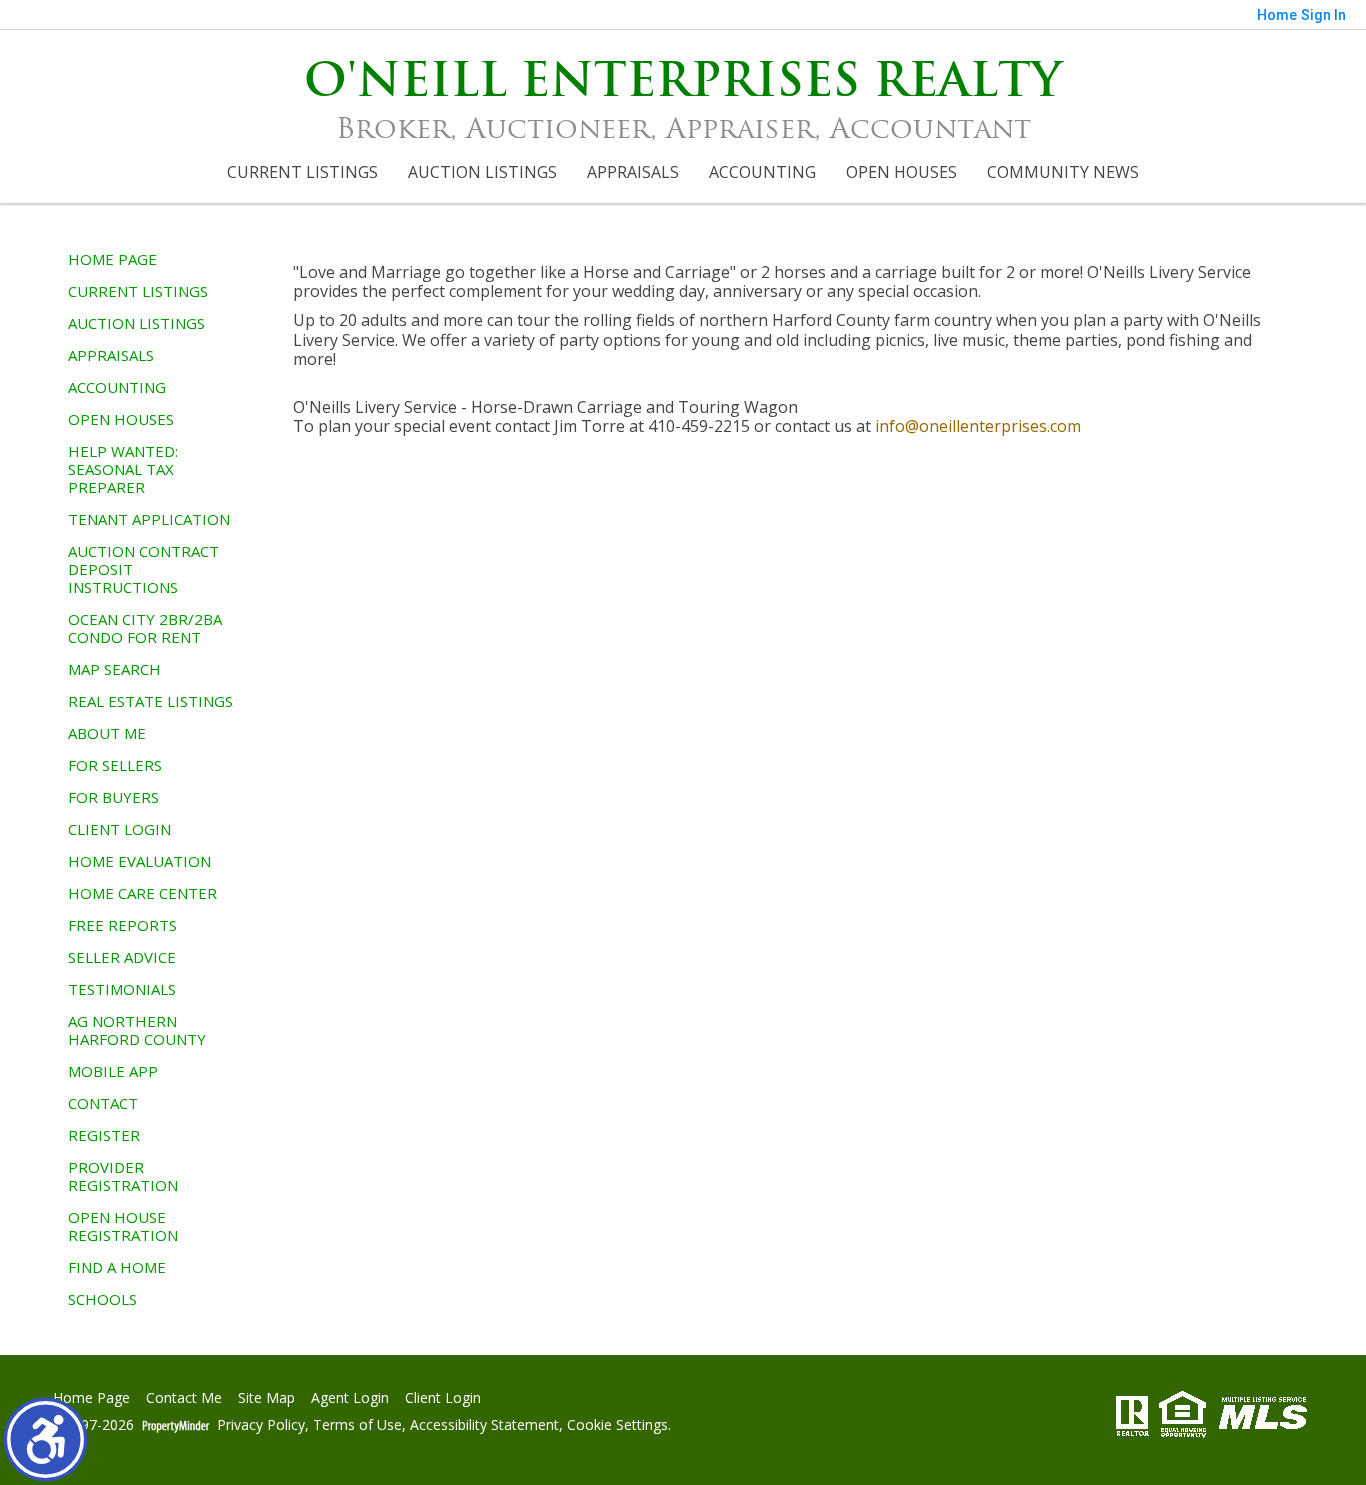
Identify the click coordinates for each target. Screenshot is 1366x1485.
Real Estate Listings (150, 701)
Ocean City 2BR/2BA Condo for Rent (145, 628)
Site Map (266, 1398)
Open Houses (901, 172)
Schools (102, 1299)
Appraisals (633, 172)
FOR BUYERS (113, 797)
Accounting (762, 172)
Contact (103, 1103)
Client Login (119, 829)
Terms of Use (357, 1425)
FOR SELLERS (115, 765)
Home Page (112, 259)
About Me (107, 733)
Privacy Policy (261, 1425)
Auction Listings (482, 172)
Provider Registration (123, 1176)
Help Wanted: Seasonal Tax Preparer (123, 469)
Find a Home (117, 1267)
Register (104, 1135)
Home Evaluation (139, 861)
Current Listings (302, 172)
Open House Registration (123, 1226)
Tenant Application (149, 519)
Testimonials (122, 989)
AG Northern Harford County (137, 1030)
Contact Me (184, 1398)
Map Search (114, 669)
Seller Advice (122, 957)
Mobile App (113, 1071)
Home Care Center (142, 893)
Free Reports (122, 925)
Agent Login (350, 1398)
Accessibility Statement (484, 1425)
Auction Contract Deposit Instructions (143, 569)
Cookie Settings (617, 1425)
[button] (45, 1439)
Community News (1063, 172)
